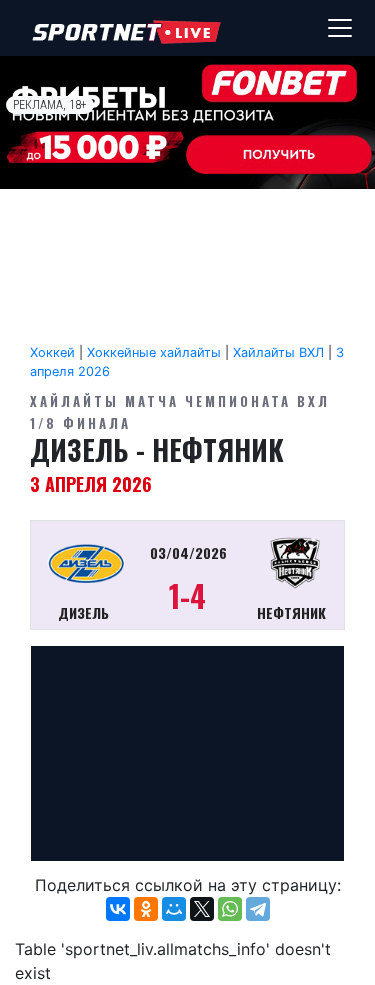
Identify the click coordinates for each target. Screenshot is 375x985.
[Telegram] (258, 909)
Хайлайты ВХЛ (278, 352)
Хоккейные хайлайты (154, 352)
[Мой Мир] (174, 909)
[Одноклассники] (146, 909)
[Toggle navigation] (340, 28)
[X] (202, 909)
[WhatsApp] (230, 909)
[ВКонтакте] (118, 909)
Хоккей (52, 352)
